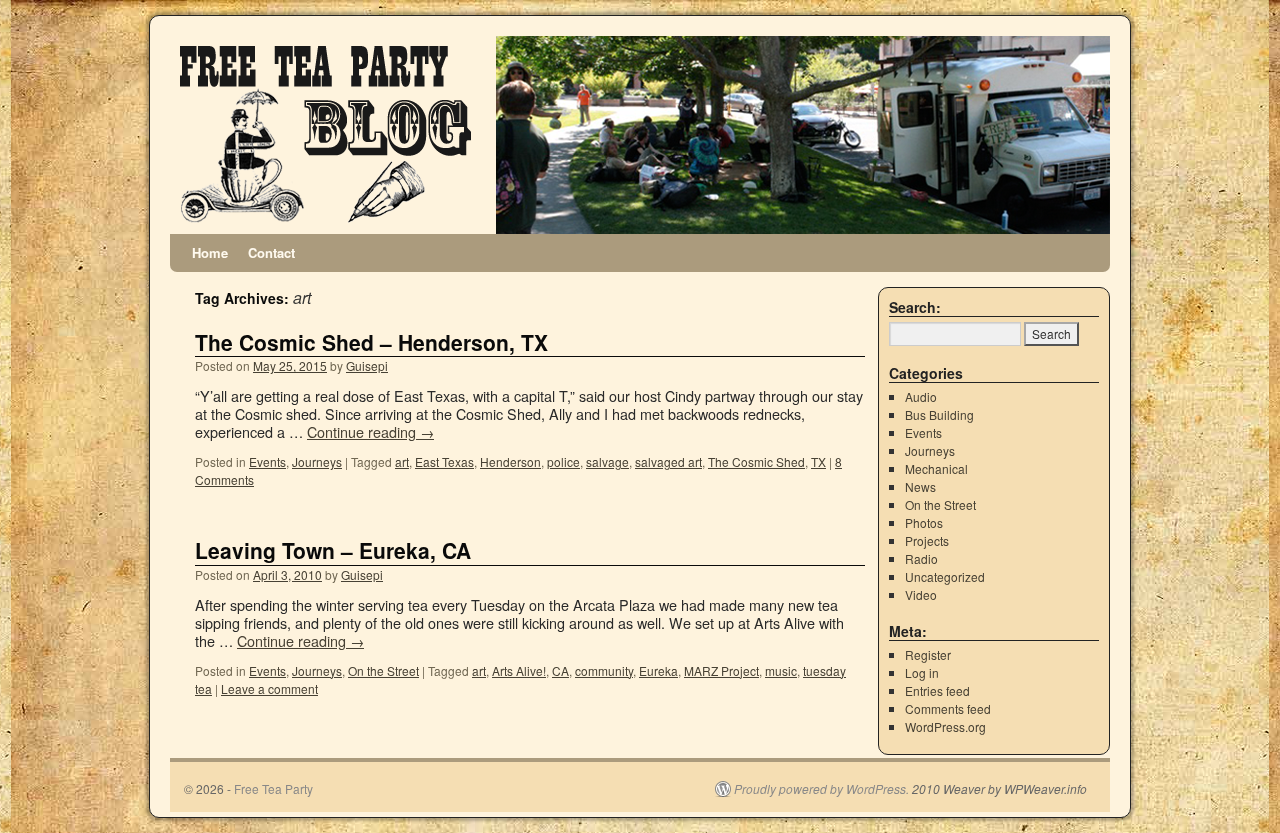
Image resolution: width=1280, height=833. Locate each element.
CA (560, 670)
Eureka (658, 670)
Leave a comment (269, 688)
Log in (922, 672)
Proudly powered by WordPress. (821, 789)
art (402, 461)
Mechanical (936, 468)
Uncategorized (945, 576)
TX (818, 461)
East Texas (444, 461)
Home (210, 252)
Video (921, 594)
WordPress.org (945, 726)
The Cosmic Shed (756, 461)
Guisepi (367, 365)
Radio (921, 558)
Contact (271, 252)
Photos (924, 522)
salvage (607, 461)
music (781, 670)
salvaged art (668, 461)
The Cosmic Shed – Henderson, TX (371, 342)
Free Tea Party (273, 788)
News (920, 486)
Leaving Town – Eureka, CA (333, 550)
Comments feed (948, 708)
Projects (927, 540)
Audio (921, 396)
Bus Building (939, 414)
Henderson (510, 461)
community (604, 670)
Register (928, 654)
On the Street (383, 670)
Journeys (317, 461)
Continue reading (370, 431)
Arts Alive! (519, 670)
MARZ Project (721, 670)
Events (267, 461)
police (563, 461)
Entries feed (937, 690)
